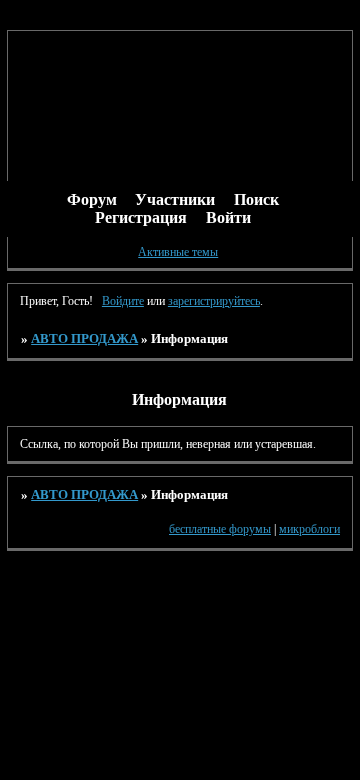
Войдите (123, 301)
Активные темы (178, 252)
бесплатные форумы (220, 529)
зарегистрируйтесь (214, 301)
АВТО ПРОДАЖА (84, 338)
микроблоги (309, 529)
